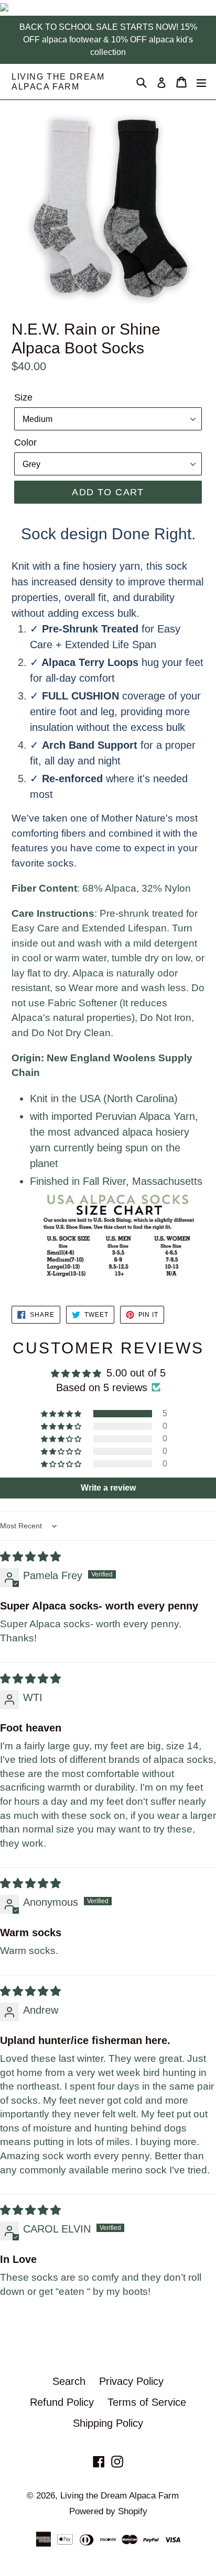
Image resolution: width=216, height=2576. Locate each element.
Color (25, 442)
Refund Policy (62, 2402)
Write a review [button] (108, 1488)
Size (23, 397)
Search (69, 2381)
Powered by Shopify (108, 2511)
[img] (30, 1557)
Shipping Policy (108, 2423)
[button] (62, 1414)
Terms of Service (147, 2402)
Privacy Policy (131, 2381)
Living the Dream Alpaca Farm (58, 82)
